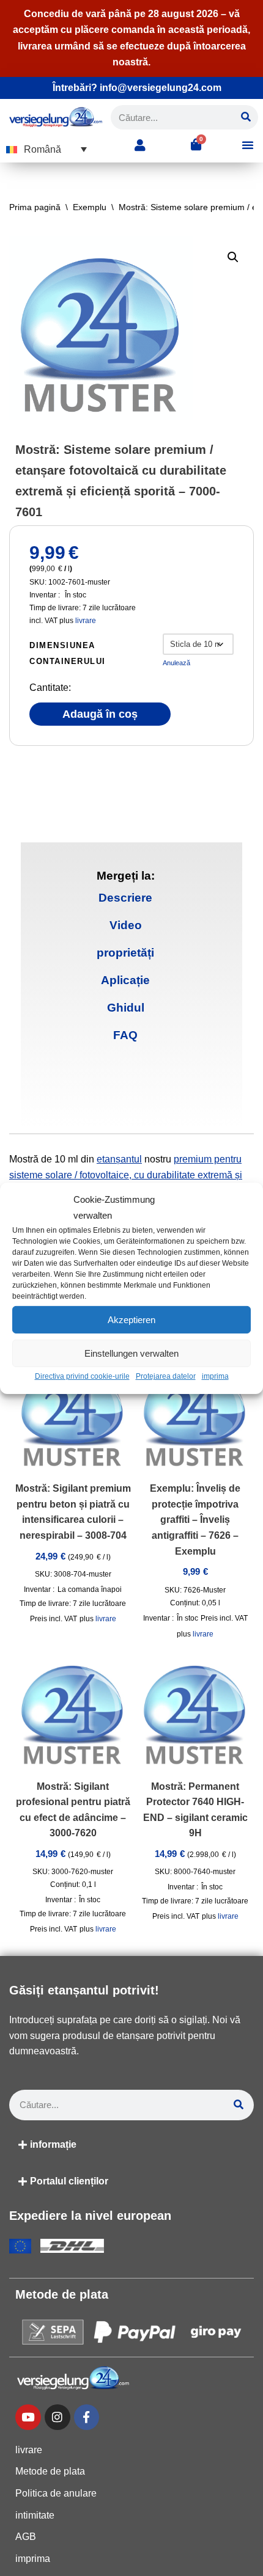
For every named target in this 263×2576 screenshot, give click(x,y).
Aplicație (125, 980)
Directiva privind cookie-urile (82, 1376)
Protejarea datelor (166, 1376)
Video (126, 925)
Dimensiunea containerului (68, 653)
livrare (86, 621)
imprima (215, 1376)
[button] (46, 149)
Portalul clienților (69, 2181)
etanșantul (119, 1159)
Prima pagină (35, 207)
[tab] (126, 898)
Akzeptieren (131, 1320)
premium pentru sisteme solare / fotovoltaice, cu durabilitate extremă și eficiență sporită (126, 1175)
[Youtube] (28, 2417)
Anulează (176, 663)
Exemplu (90, 207)
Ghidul (126, 1008)
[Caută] (246, 117)
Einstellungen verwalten (131, 1353)
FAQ (125, 1035)
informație (53, 2144)
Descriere (125, 898)
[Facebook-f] (87, 2417)
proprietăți (125, 953)
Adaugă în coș (100, 714)
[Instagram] (57, 2417)
